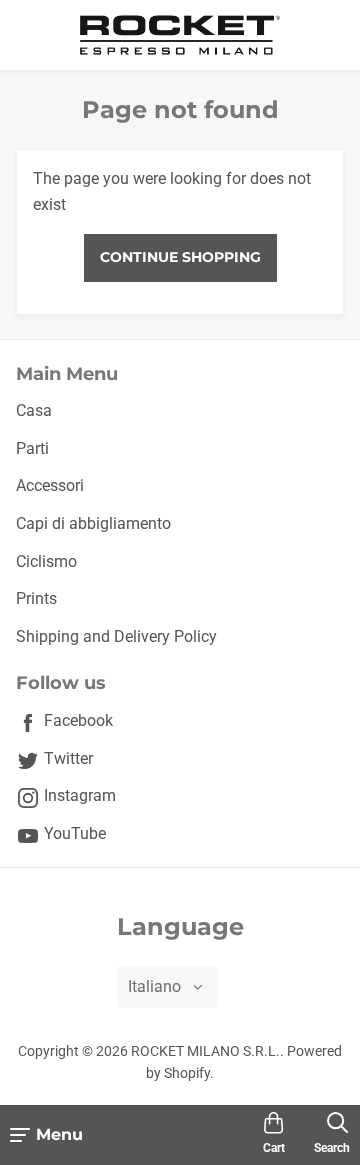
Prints (36, 598)
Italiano (154, 986)
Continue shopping (180, 257)
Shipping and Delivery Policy (116, 636)
